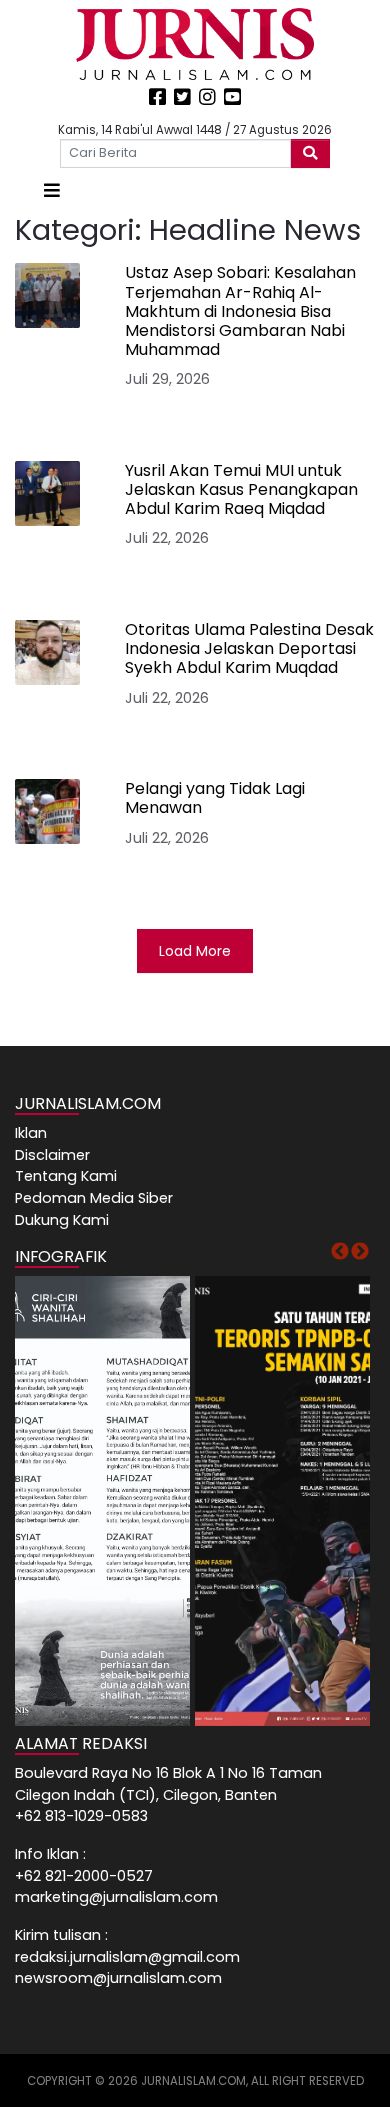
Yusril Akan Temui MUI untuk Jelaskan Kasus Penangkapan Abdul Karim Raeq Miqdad (241, 489)
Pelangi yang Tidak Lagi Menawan (215, 798)
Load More (195, 951)
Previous (340, 1252)
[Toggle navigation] (52, 190)
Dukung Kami (62, 1220)
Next (360, 1252)
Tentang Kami (66, 1176)
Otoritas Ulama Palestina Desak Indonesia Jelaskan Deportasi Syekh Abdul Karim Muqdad (249, 648)
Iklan (31, 1133)
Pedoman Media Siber (94, 1198)
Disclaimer (52, 1155)
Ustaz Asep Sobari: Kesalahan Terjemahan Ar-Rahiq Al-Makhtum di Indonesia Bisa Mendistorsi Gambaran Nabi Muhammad (240, 311)
